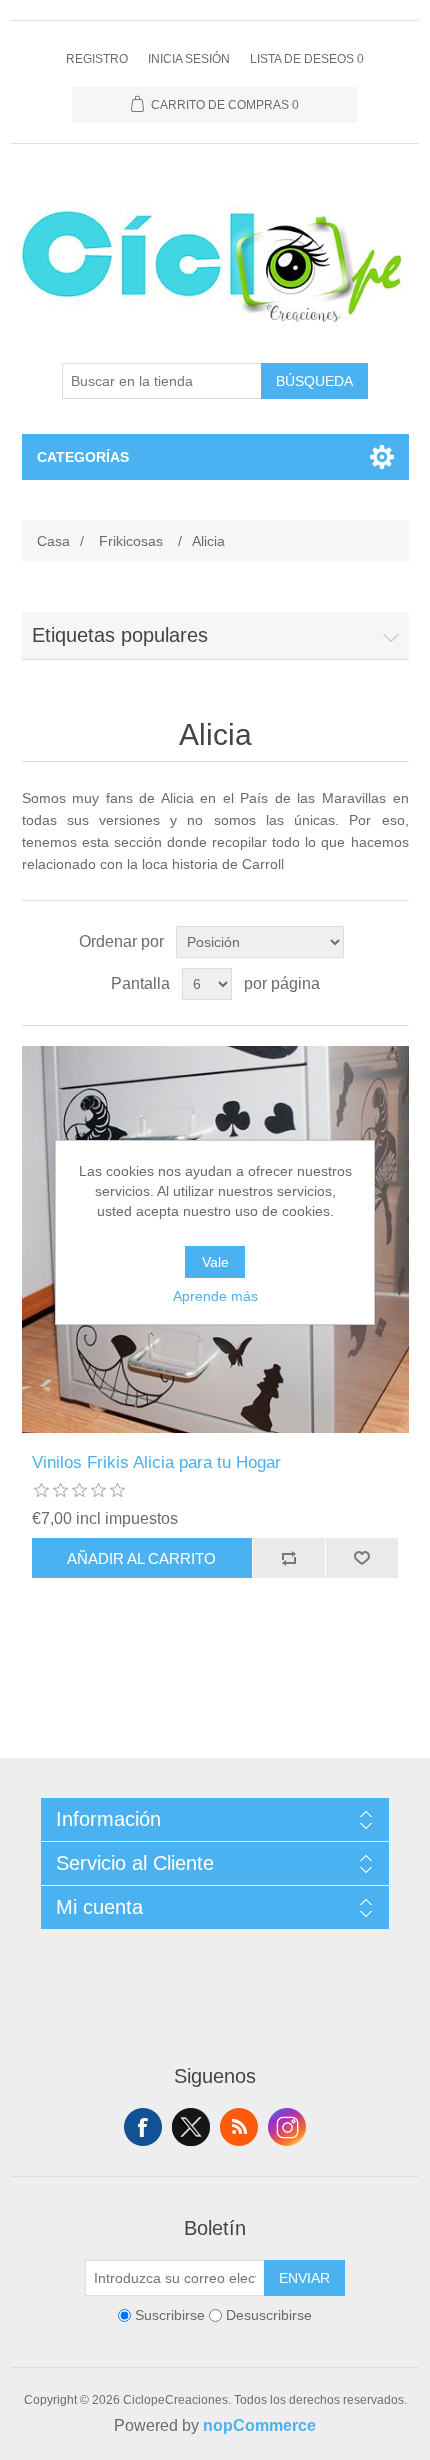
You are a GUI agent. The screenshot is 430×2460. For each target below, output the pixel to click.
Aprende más (215, 1296)
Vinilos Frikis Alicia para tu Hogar (156, 1462)
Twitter (191, 2127)
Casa (53, 541)
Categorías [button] (83, 457)
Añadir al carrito (141, 1558)
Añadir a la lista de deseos (361, 1558)
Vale (215, 1262)
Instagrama (287, 2127)
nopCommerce (259, 2425)
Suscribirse (170, 2316)
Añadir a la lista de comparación (288, 1558)
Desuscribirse (269, 2316)
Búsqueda (314, 381)
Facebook (143, 2127)
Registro (97, 59)
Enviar (304, 2278)
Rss (239, 2127)
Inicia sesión (189, 59)
